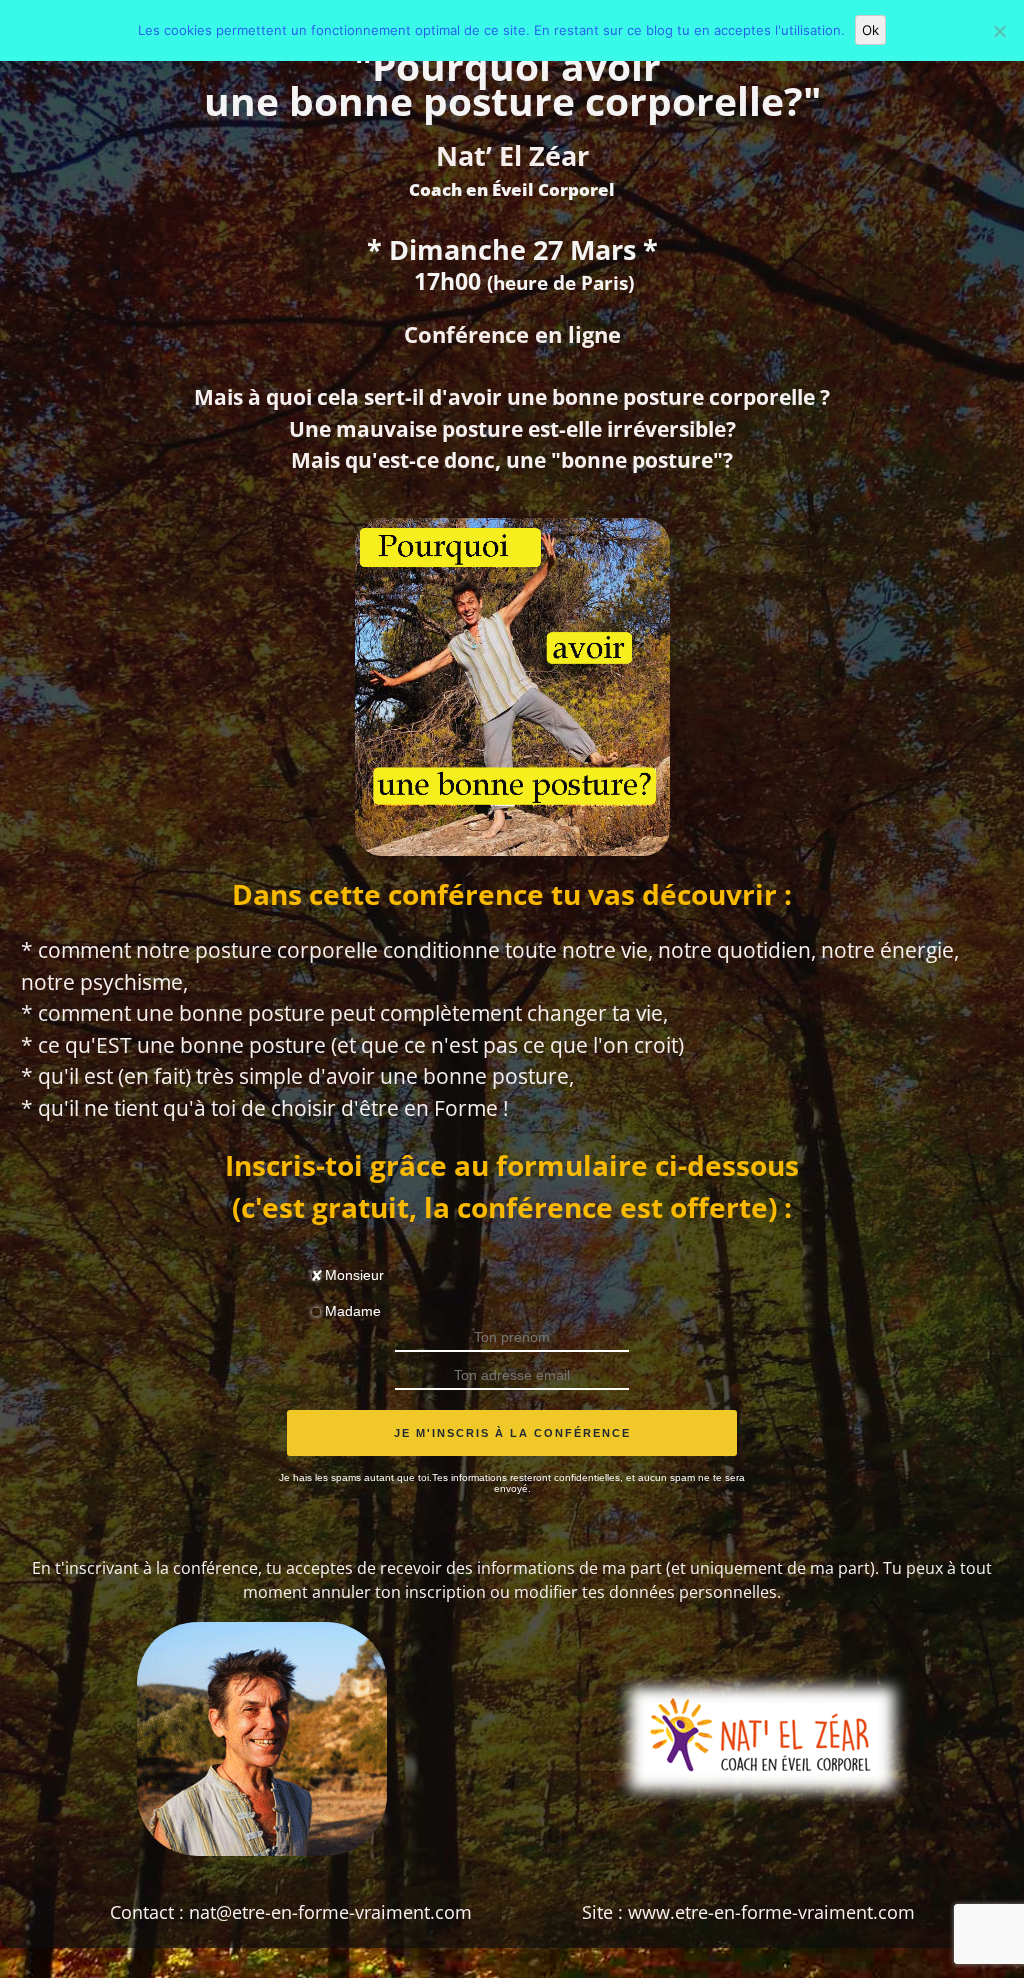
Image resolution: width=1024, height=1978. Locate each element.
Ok (870, 30)
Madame (353, 1311)
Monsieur (354, 1275)
